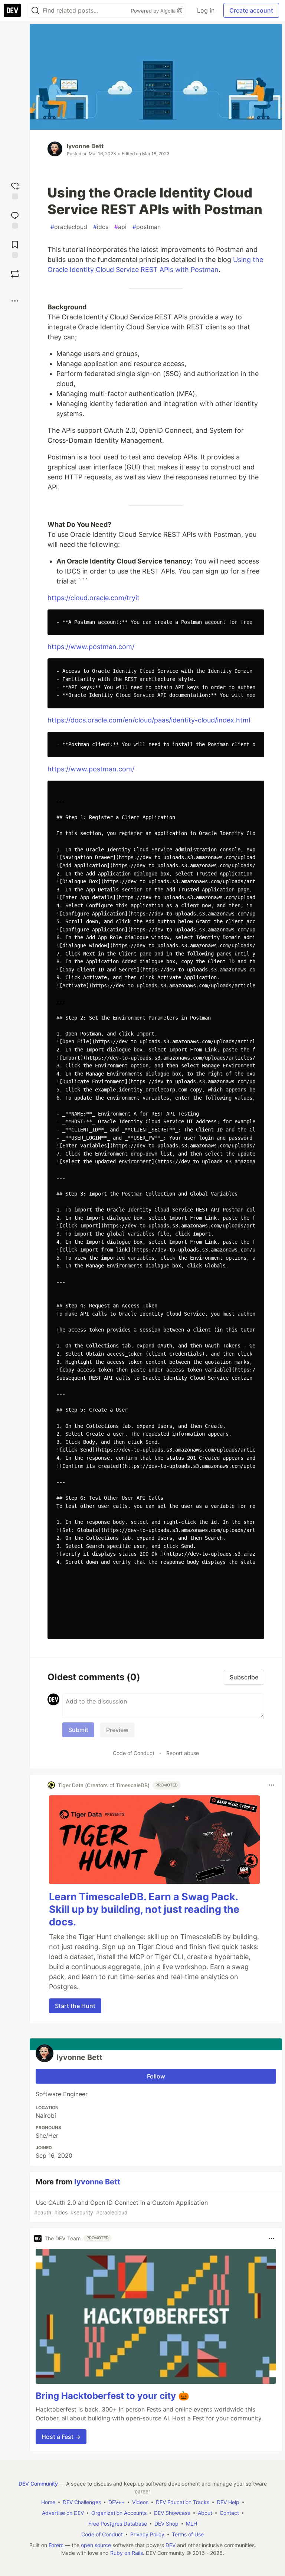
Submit (78, 1730)
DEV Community (38, 2484)
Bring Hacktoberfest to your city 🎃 (112, 2396)
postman (147, 227)
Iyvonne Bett (85, 146)
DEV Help (228, 2502)
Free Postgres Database (118, 2524)
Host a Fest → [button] (61, 2437)
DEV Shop (166, 2524)
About (205, 2513)
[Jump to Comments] (15, 219)
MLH (191, 2524)
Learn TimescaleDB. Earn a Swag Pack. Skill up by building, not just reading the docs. (144, 1909)
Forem (56, 2545)
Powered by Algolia (154, 11)
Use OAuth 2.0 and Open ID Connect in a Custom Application (121, 2207)
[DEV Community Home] (12, 10)
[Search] (35, 11)
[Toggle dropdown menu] (272, 1785)
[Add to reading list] (15, 248)
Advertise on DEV (63, 2513)
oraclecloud (69, 227)
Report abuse (183, 1753)
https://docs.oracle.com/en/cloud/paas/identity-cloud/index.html (149, 720)
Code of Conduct (134, 1753)
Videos (140, 2502)
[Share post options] (15, 301)
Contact (229, 2513)
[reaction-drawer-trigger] (15, 190)
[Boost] (15, 274)
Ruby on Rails (127, 2553)
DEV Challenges (82, 2502)
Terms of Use (188, 2534)
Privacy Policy (147, 2534)
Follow (156, 2076)
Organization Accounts (119, 2513)
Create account (251, 10)
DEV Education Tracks (183, 2502)
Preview (117, 1730)
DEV (171, 2545)
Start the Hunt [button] (75, 2006)
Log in (206, 10)
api (120, 227)
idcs (101, 227)
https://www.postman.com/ (91, 647)
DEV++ (117, 2502)
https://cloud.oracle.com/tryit (94, 598)
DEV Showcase (172, 2513)
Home (48, 2502)
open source (96, 2545)
